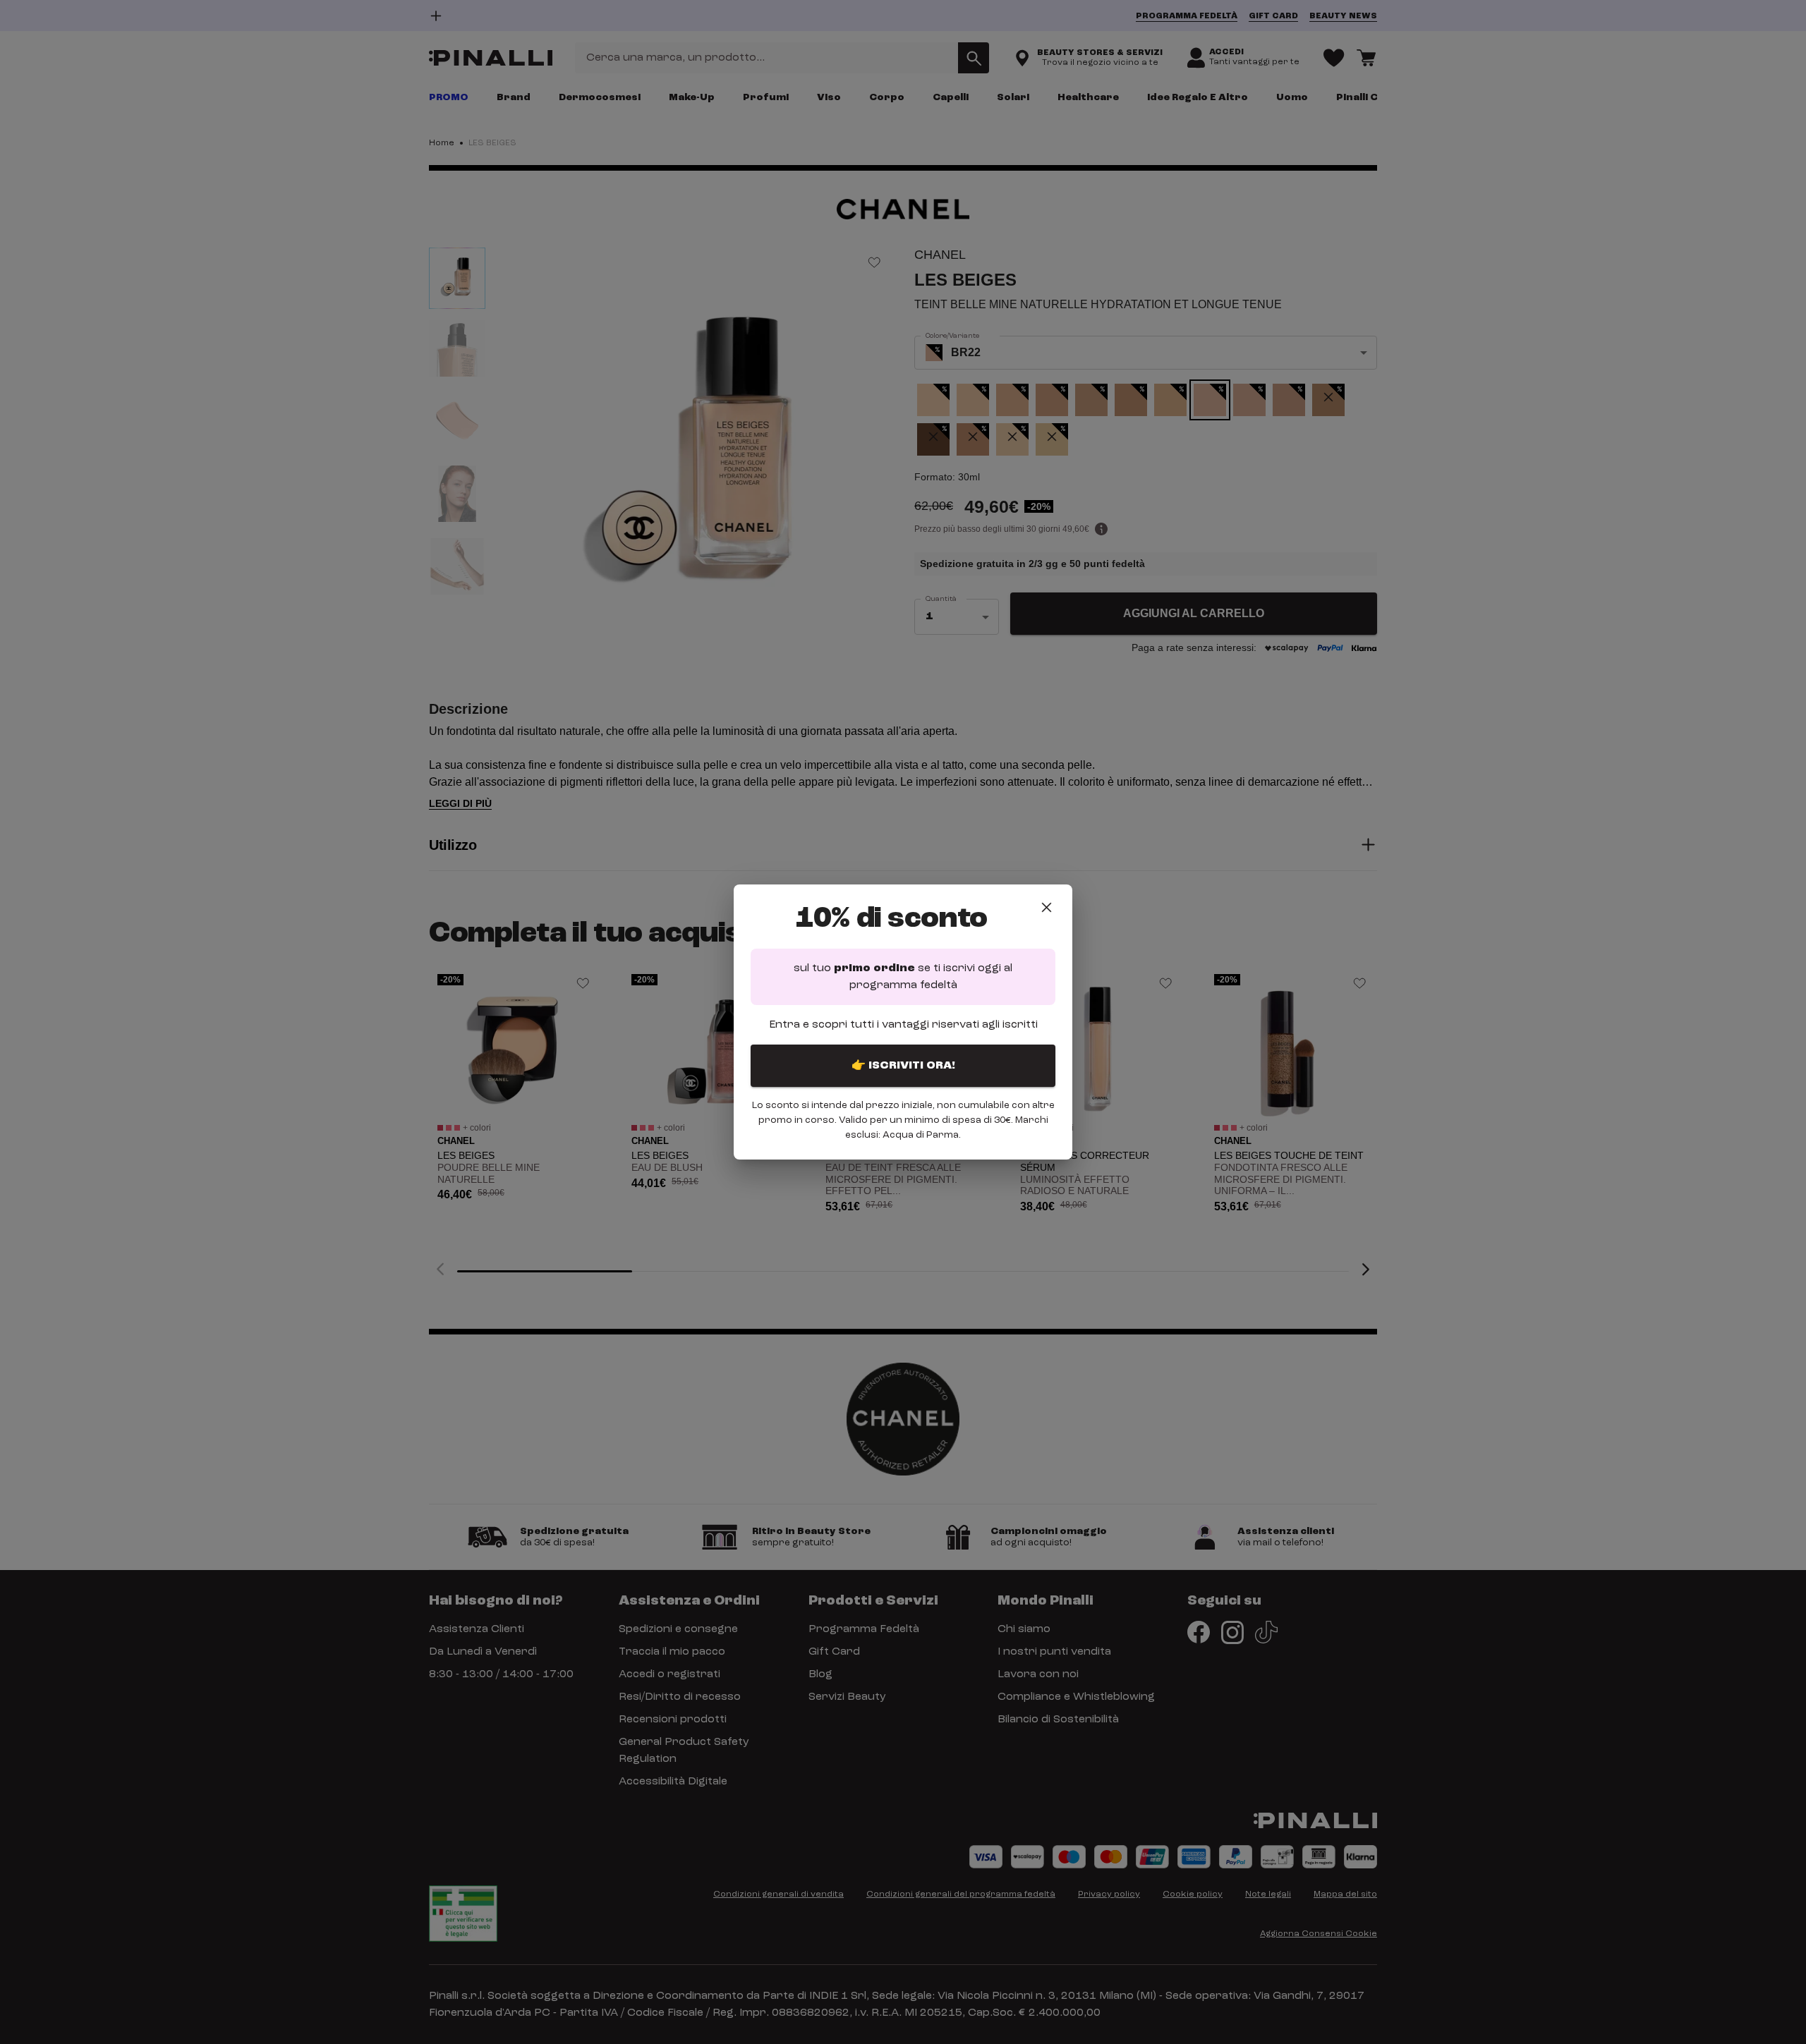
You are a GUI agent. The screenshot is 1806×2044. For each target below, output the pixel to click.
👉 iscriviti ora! (903, 1066)
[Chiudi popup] (1047, 907)
